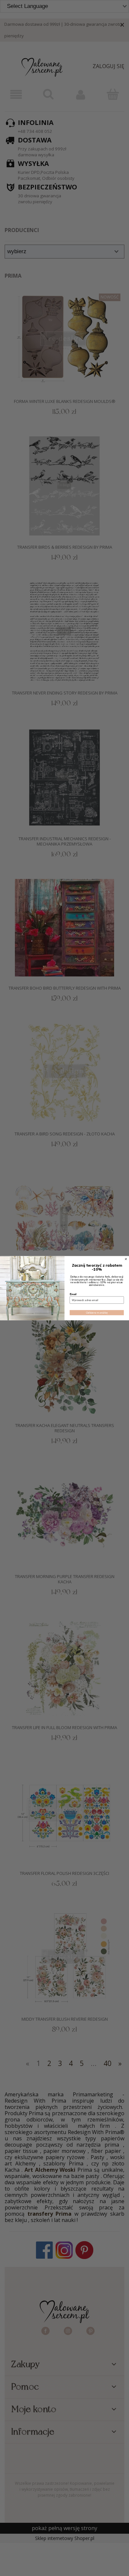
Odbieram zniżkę (97, 1312)
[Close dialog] (126, 1259)
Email (73, 1294)
